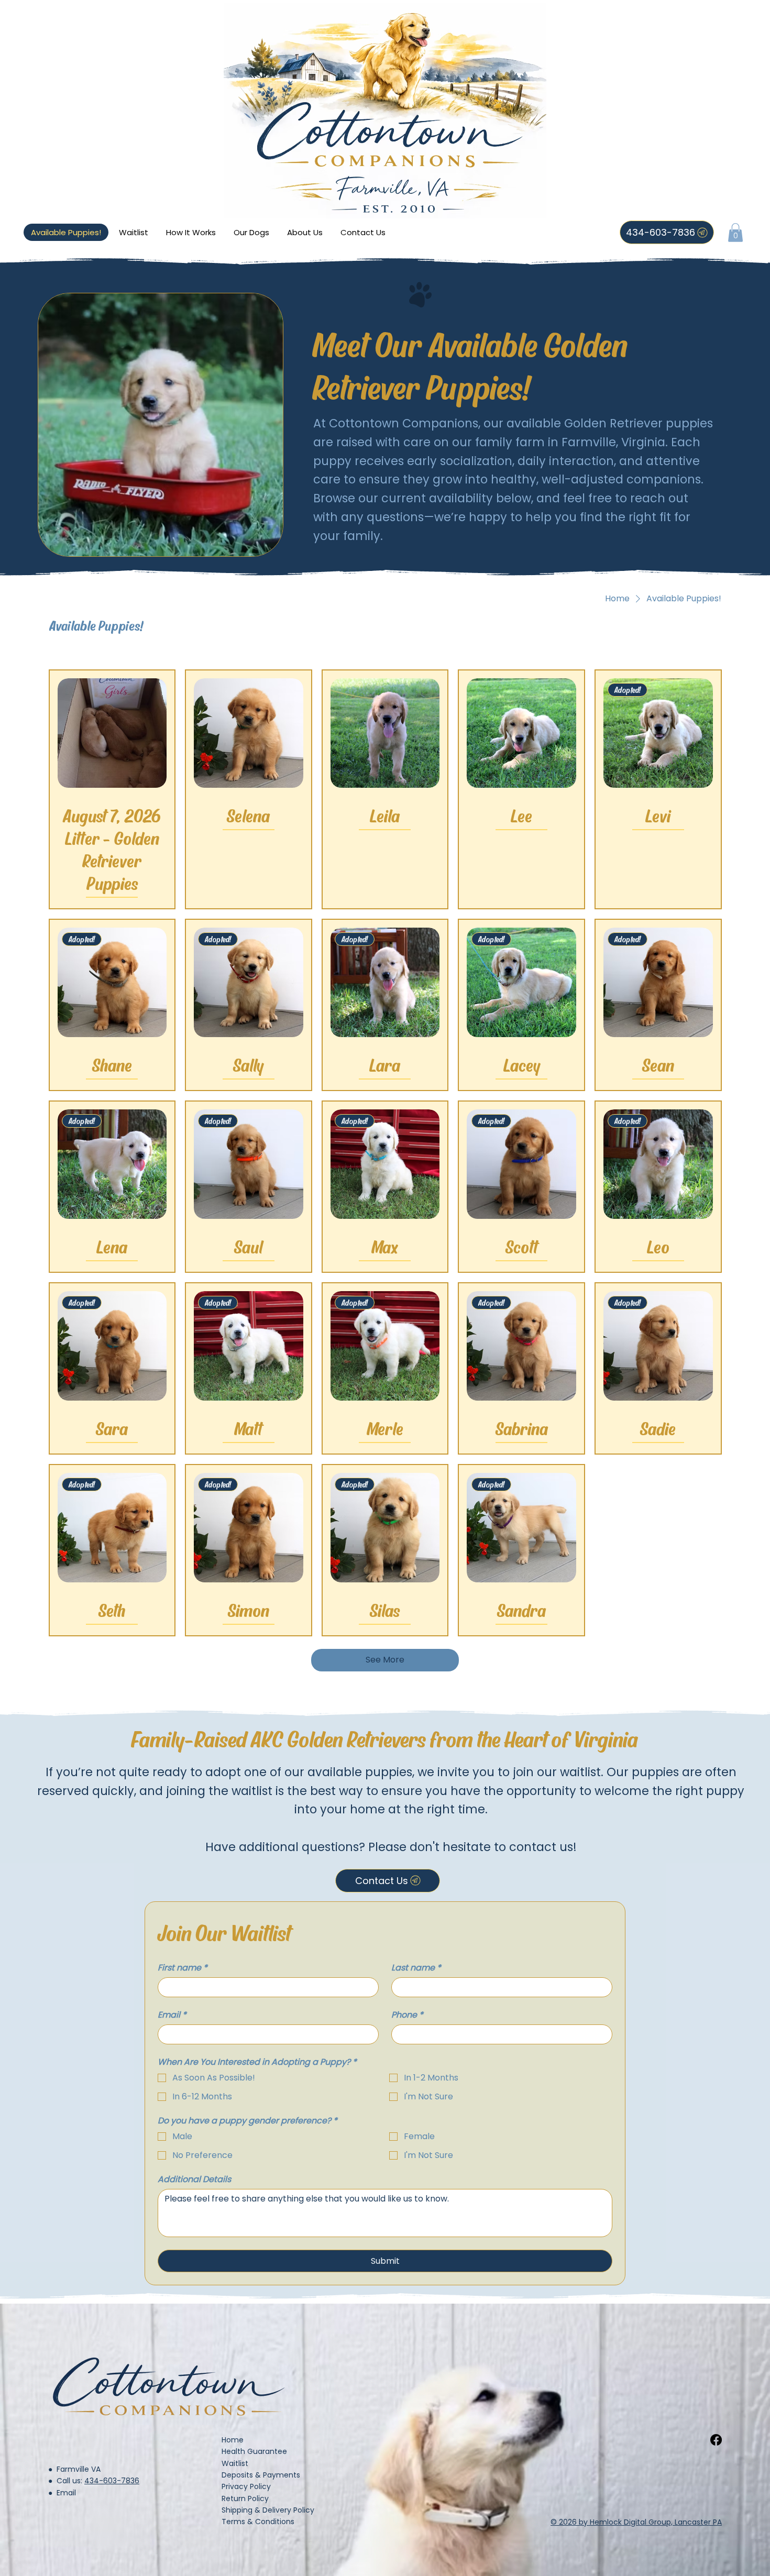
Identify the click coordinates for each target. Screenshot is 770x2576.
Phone (407, 2015)
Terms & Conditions (258, 2522)
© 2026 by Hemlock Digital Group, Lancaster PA (636, 2522)
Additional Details (194, 2179)
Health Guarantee (254, 2451)
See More (385, 1660)
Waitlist (235, 2463)
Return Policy (245, 2498)
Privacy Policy (246, 2486)
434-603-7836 (112, 2481)
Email (172, 2015)
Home (233, 2440)
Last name (416, 1968)
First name (183, 1968)
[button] (735, 233)
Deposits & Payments (261, 2475)
